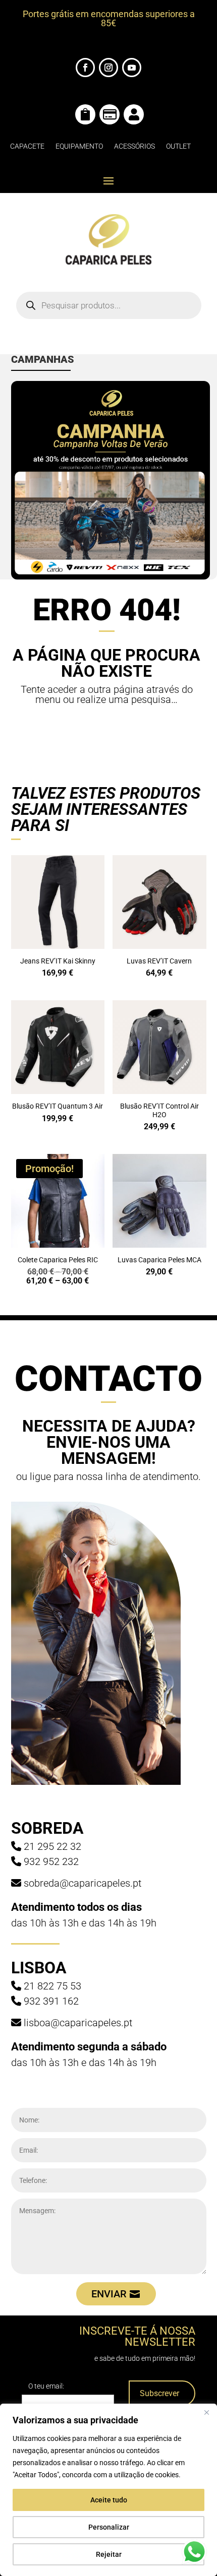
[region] (108, 2490)
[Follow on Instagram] (108, 68)
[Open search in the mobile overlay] (109, 305)
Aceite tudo (109, 2500)
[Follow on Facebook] (85, 68)
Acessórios (134, 146)
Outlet (178, 146)
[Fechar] (206, 2412)
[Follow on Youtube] (132, 68)
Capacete (27, 146)
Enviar (109, 2294)
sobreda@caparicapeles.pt (83, 1883)
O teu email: (46, 2386)
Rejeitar (109, 2554)
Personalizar (109, 2527)
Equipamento (79, 146)
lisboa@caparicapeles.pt (78, 2023)
